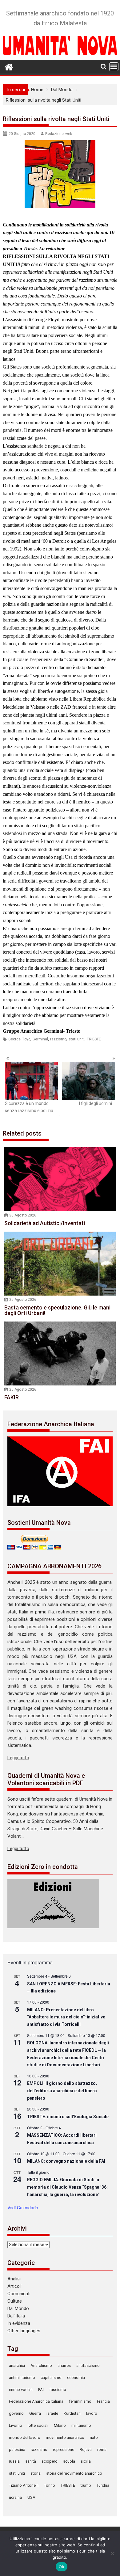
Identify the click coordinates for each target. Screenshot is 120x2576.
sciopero (50, 2461)
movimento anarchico (65, 2437)
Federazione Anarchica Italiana (36, 2401)
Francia (103, 2401)
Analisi (14, 2279)
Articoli (14, 2286)
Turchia (103, 2485)
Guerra (35, 2413)
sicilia (86, 2461)
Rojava (86, 2450)
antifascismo (88, 2365)
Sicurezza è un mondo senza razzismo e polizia (29, 1107)
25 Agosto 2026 (23, 1300)
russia (14, 2461)
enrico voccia (21, 2390)
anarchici (17, 2365)
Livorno (16, 2425)
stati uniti (77, 1039)
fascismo (58, 2390)
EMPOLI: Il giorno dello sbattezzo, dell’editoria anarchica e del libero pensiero (62, 2091)
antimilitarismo (22, 2378)
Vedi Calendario (23, 2207)
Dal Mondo (18, 2308)
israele (52, 2413)
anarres (64, 2365)
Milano (60, 2425)
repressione (64, 2450)
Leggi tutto (18, 1758)
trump (86, 2485)
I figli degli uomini (96, 1103)
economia (76, 2378)
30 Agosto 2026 (23, 1215)
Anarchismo (41, 2365)
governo (16, 2413)
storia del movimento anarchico (74, 2473)
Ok (62, 2567)
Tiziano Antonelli (24, 2485)
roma (102, 2450)
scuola (69, 2461)
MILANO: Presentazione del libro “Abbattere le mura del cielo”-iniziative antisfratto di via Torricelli (66, 2017)
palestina (17, 2450)
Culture (15, 2301)
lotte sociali (38, 2425)
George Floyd (19, 1039)
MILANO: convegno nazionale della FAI (66, 2161)
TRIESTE (94, 1039)
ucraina (15, 2497)
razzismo (58, 1039)
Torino (50, 2485)
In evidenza (19, 2323)
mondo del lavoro (25, 2437)
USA (31, 2497)
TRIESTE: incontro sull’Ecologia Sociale (68, 2117)
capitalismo (51, 2378)
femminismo (80, 2401)
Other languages (24, 2331)
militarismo (81, 2425)
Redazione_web (59, 134)
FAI (41, 2390)
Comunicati (19, 2294)
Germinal (40, 1039)
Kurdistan (72, 2413)
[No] (112, 2553)
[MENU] (114, 67)
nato (94, 2437)
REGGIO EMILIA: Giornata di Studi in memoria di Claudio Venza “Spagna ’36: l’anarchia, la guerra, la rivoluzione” (67, 2187)
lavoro (92, 2413)
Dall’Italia (16, 2316)
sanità (31, 2461)
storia (36, 2473)
